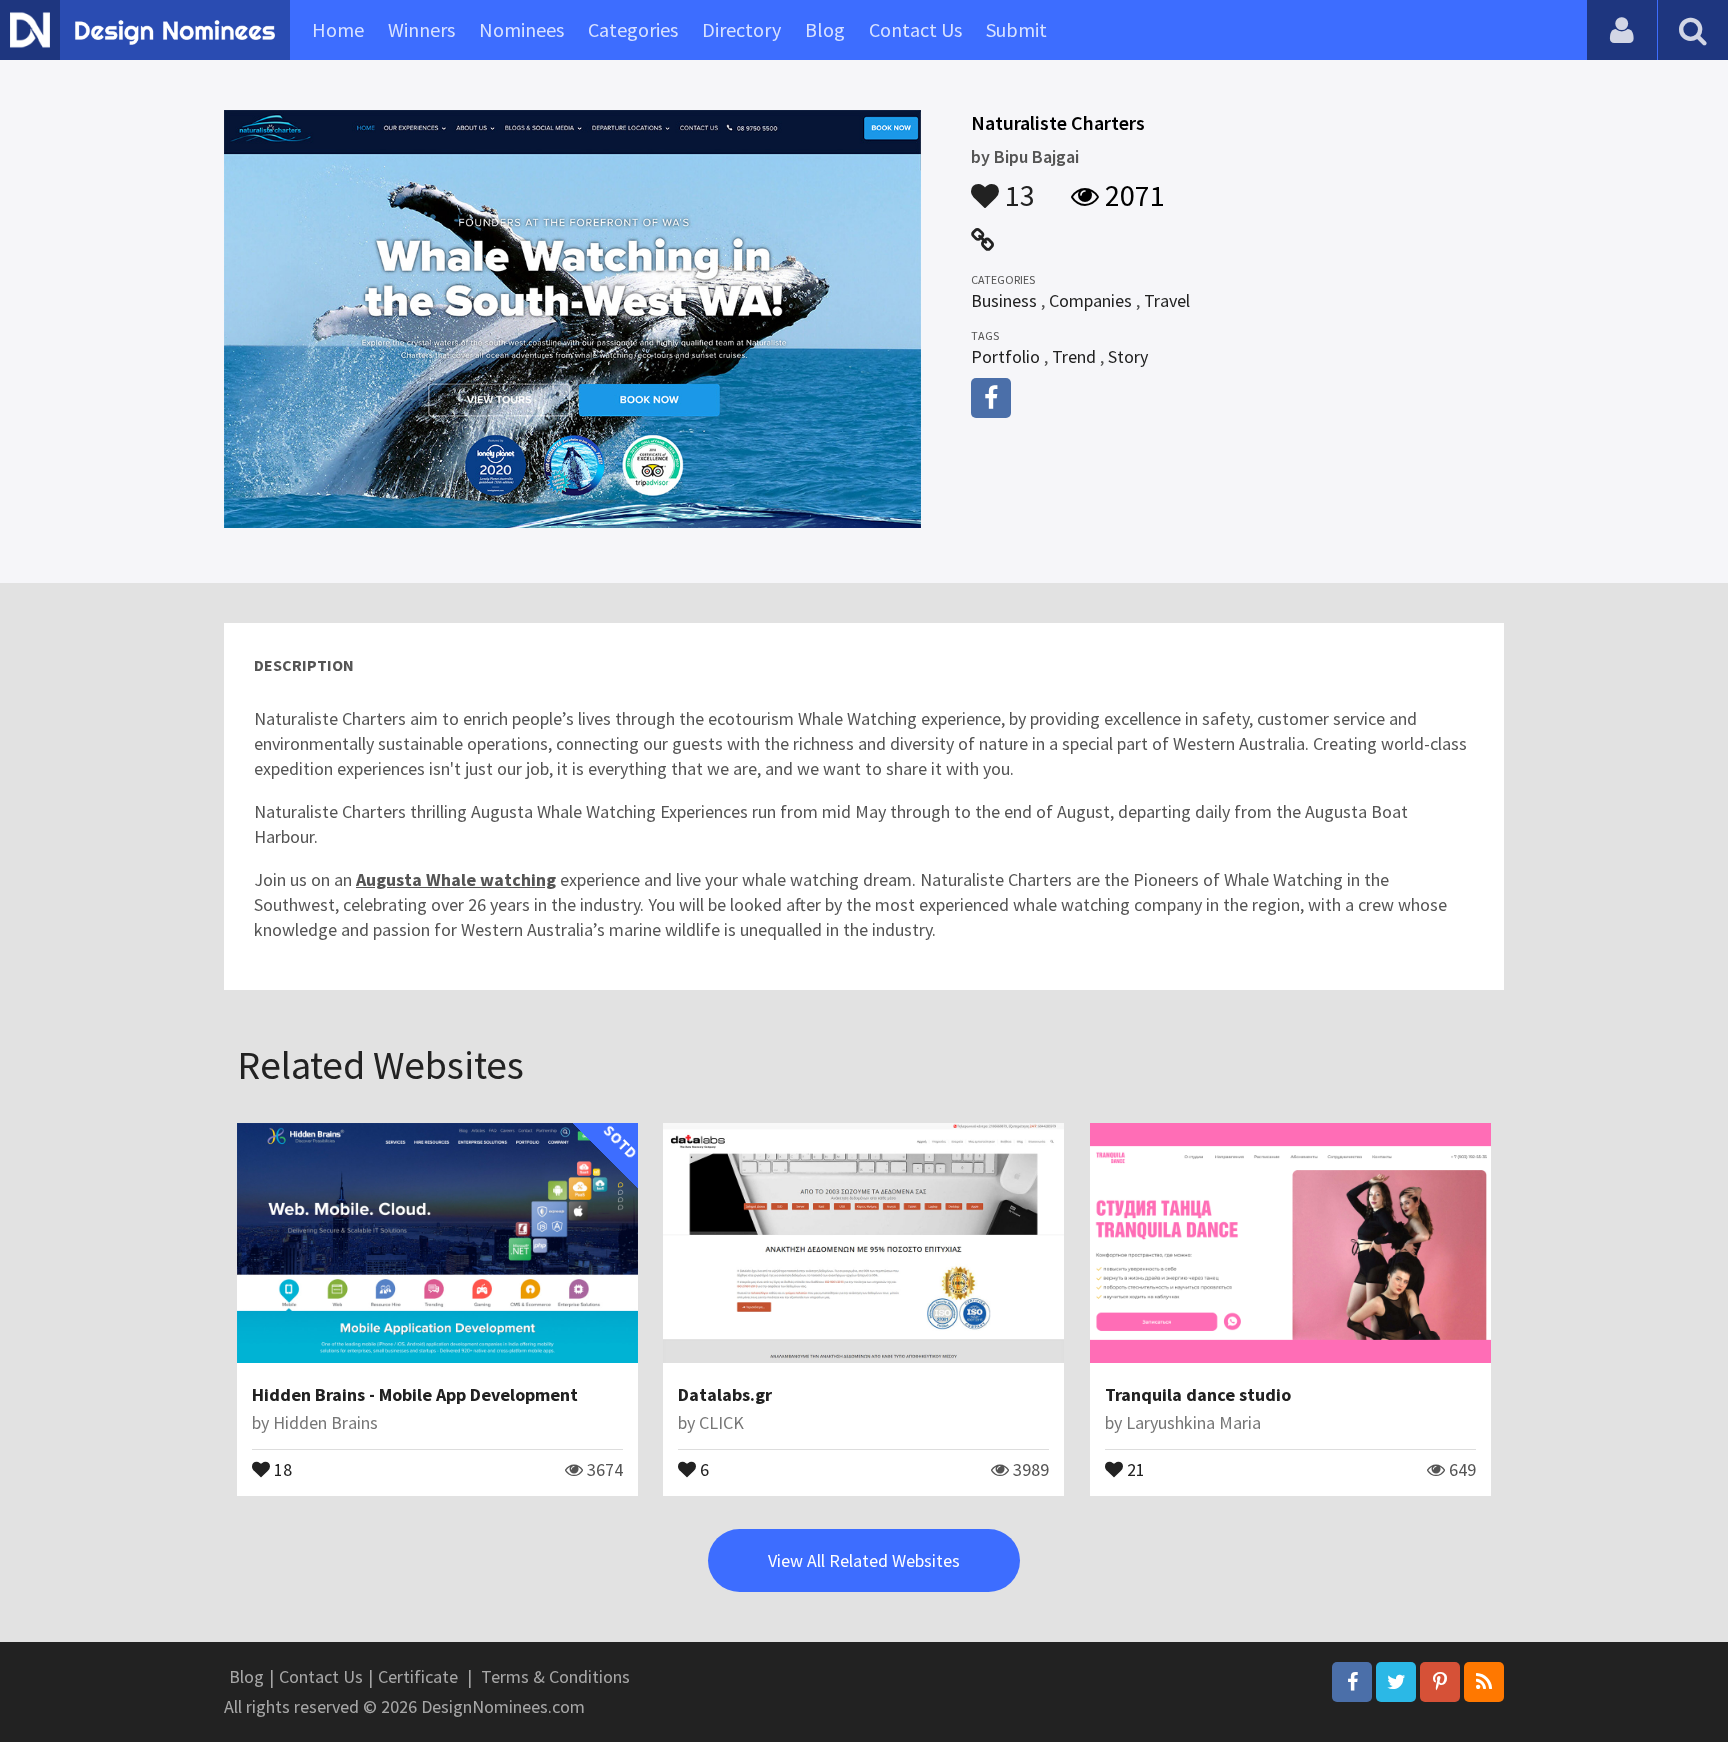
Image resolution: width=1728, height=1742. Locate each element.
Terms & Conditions (555, 1676)
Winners (421, 29)
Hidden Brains (325, 1422)
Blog (825, 29)
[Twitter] (1396, 1682)
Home (338, 29)
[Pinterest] (1440, 1682)
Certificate (418, 1676)
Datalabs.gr (725, 1394)
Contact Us (915, 29)
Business (1004, 300)
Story (1128, 356)
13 (1017, 186)
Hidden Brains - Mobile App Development (415, 1394)
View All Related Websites (864, 1560)
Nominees (521, 29)
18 (281, 1468)
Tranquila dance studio (1198, 1394)
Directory (741, 29)
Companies (1090, 300)
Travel (1167, 300)
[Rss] (1484, 1682)
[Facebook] (1352, 1682)
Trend (1074, 356)
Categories (633, 29)
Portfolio (1005, 356)
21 (1134, 1468)
